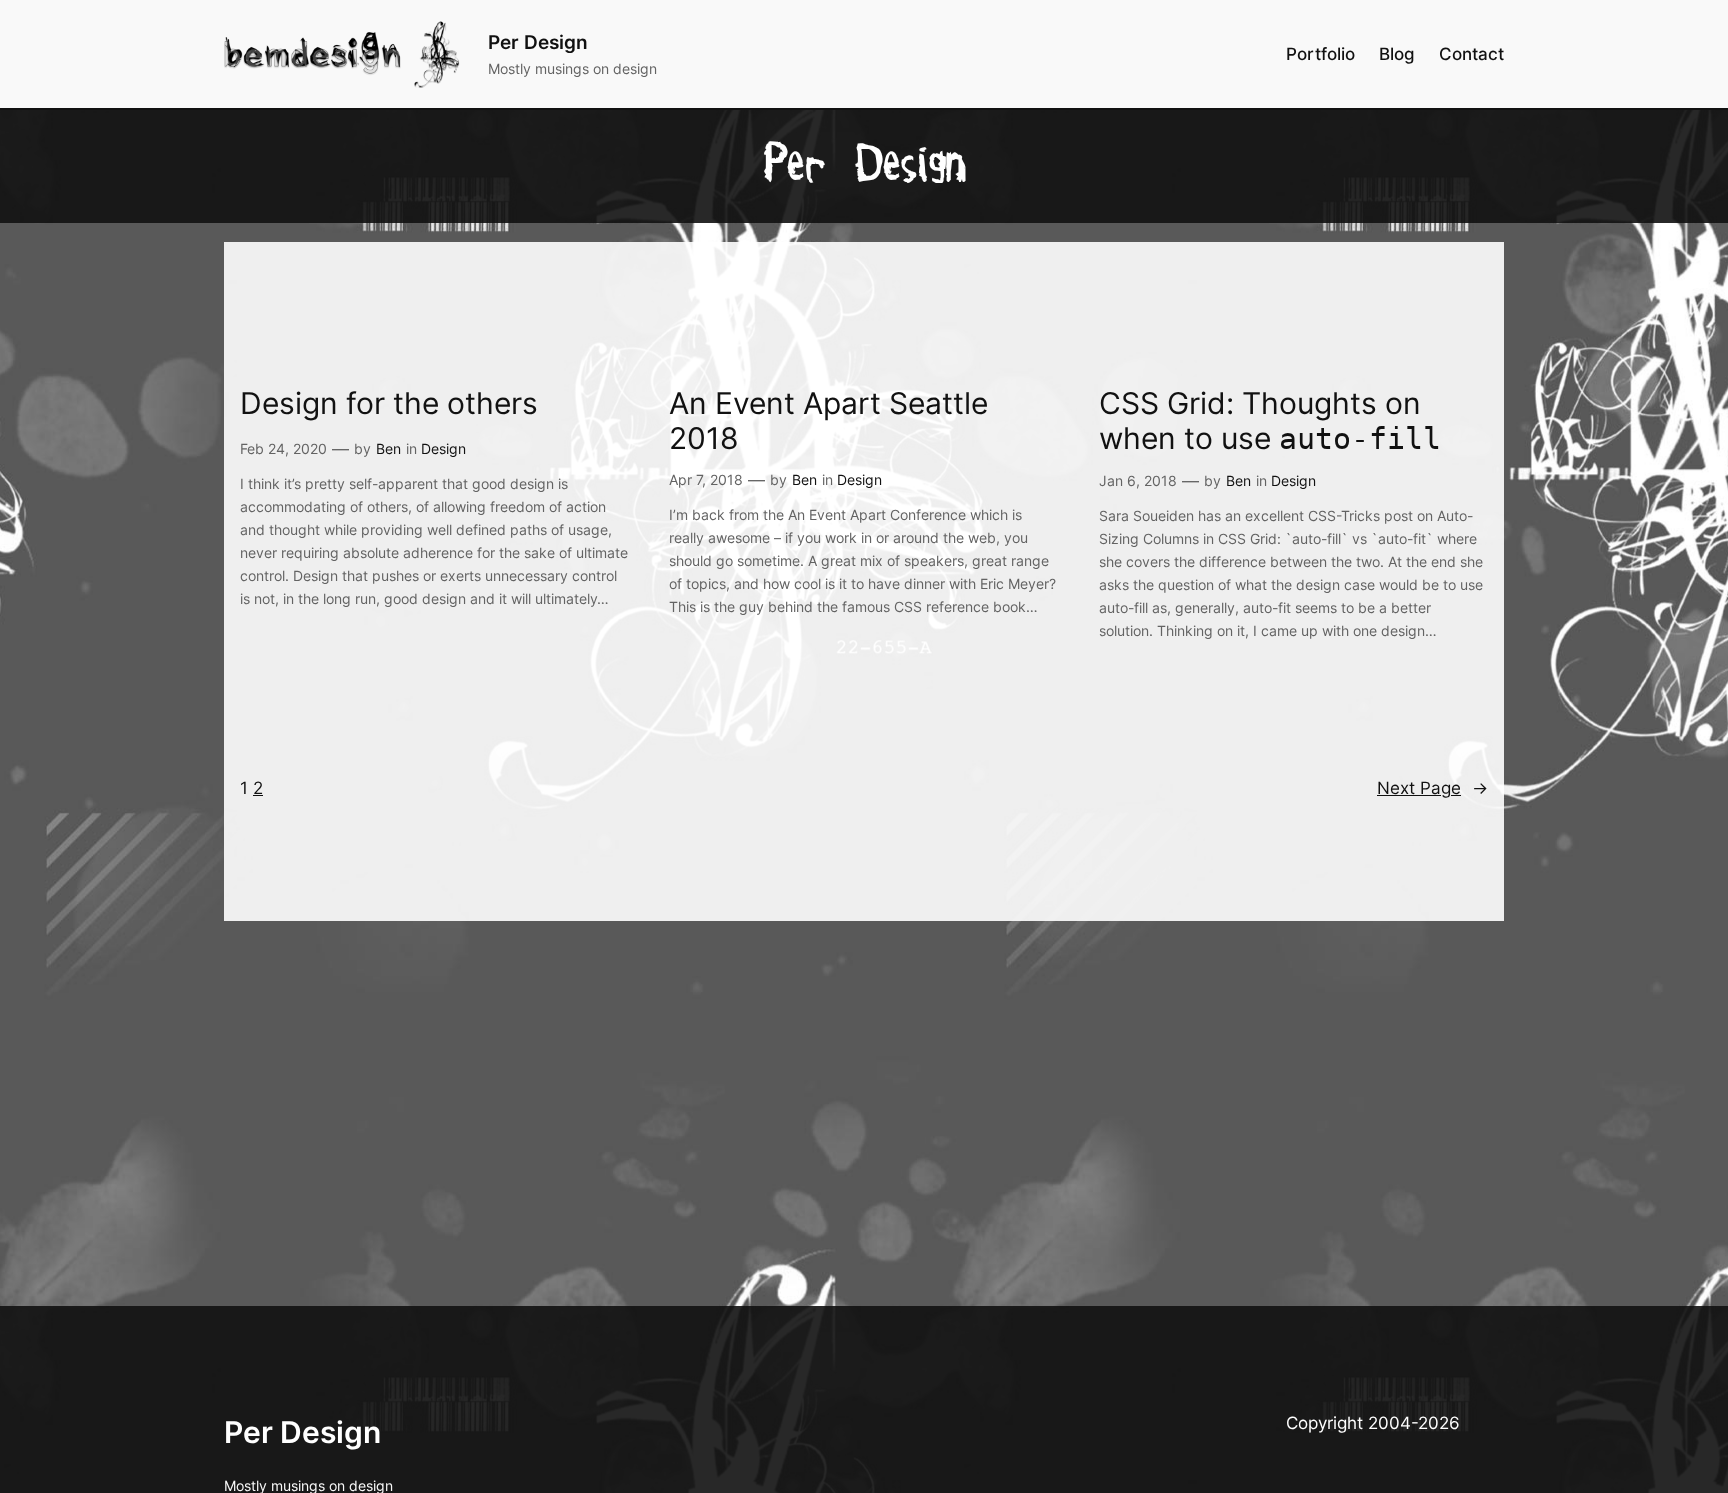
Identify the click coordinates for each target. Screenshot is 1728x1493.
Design (443, 448)
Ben (388, 448)
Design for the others (389, 403)
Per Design (538, 42)
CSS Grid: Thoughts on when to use (1270, 421)
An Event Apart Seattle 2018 (828, 421)
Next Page (1432, 788)
